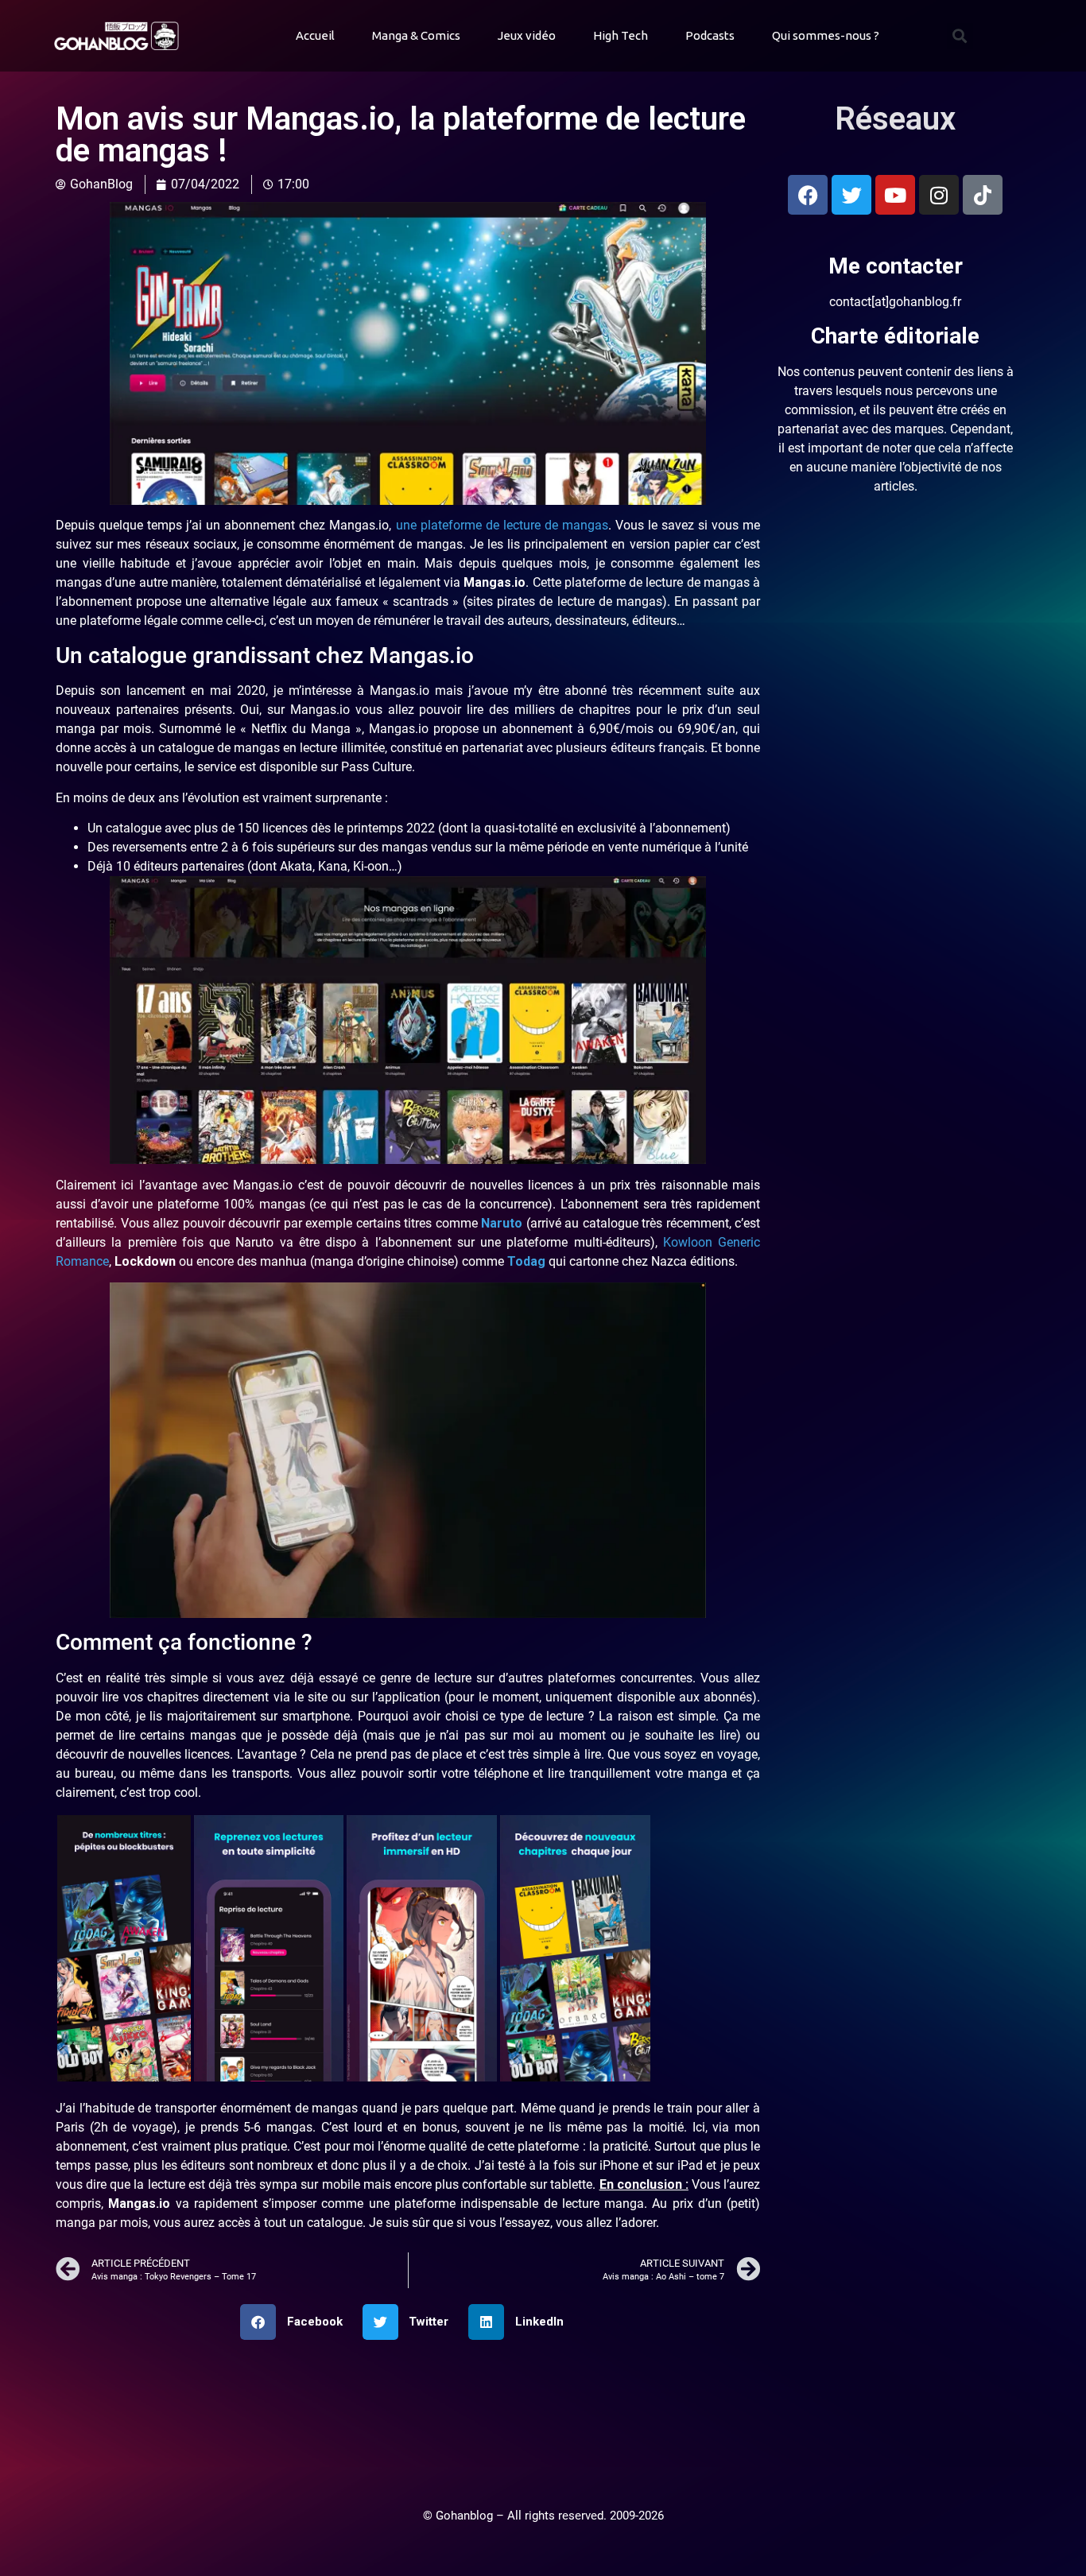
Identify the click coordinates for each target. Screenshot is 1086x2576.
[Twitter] (851, 195)
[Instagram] (939, 195)
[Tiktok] (983, 195)
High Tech (621, 35)
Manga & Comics (416, 35)
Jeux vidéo (527, 35)
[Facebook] (808, 195)
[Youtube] (895, 195)
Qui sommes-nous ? (826, 35)
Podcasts (710, 35)
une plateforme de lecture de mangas (502, 525)
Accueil (315, 35)
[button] (960, 36)
